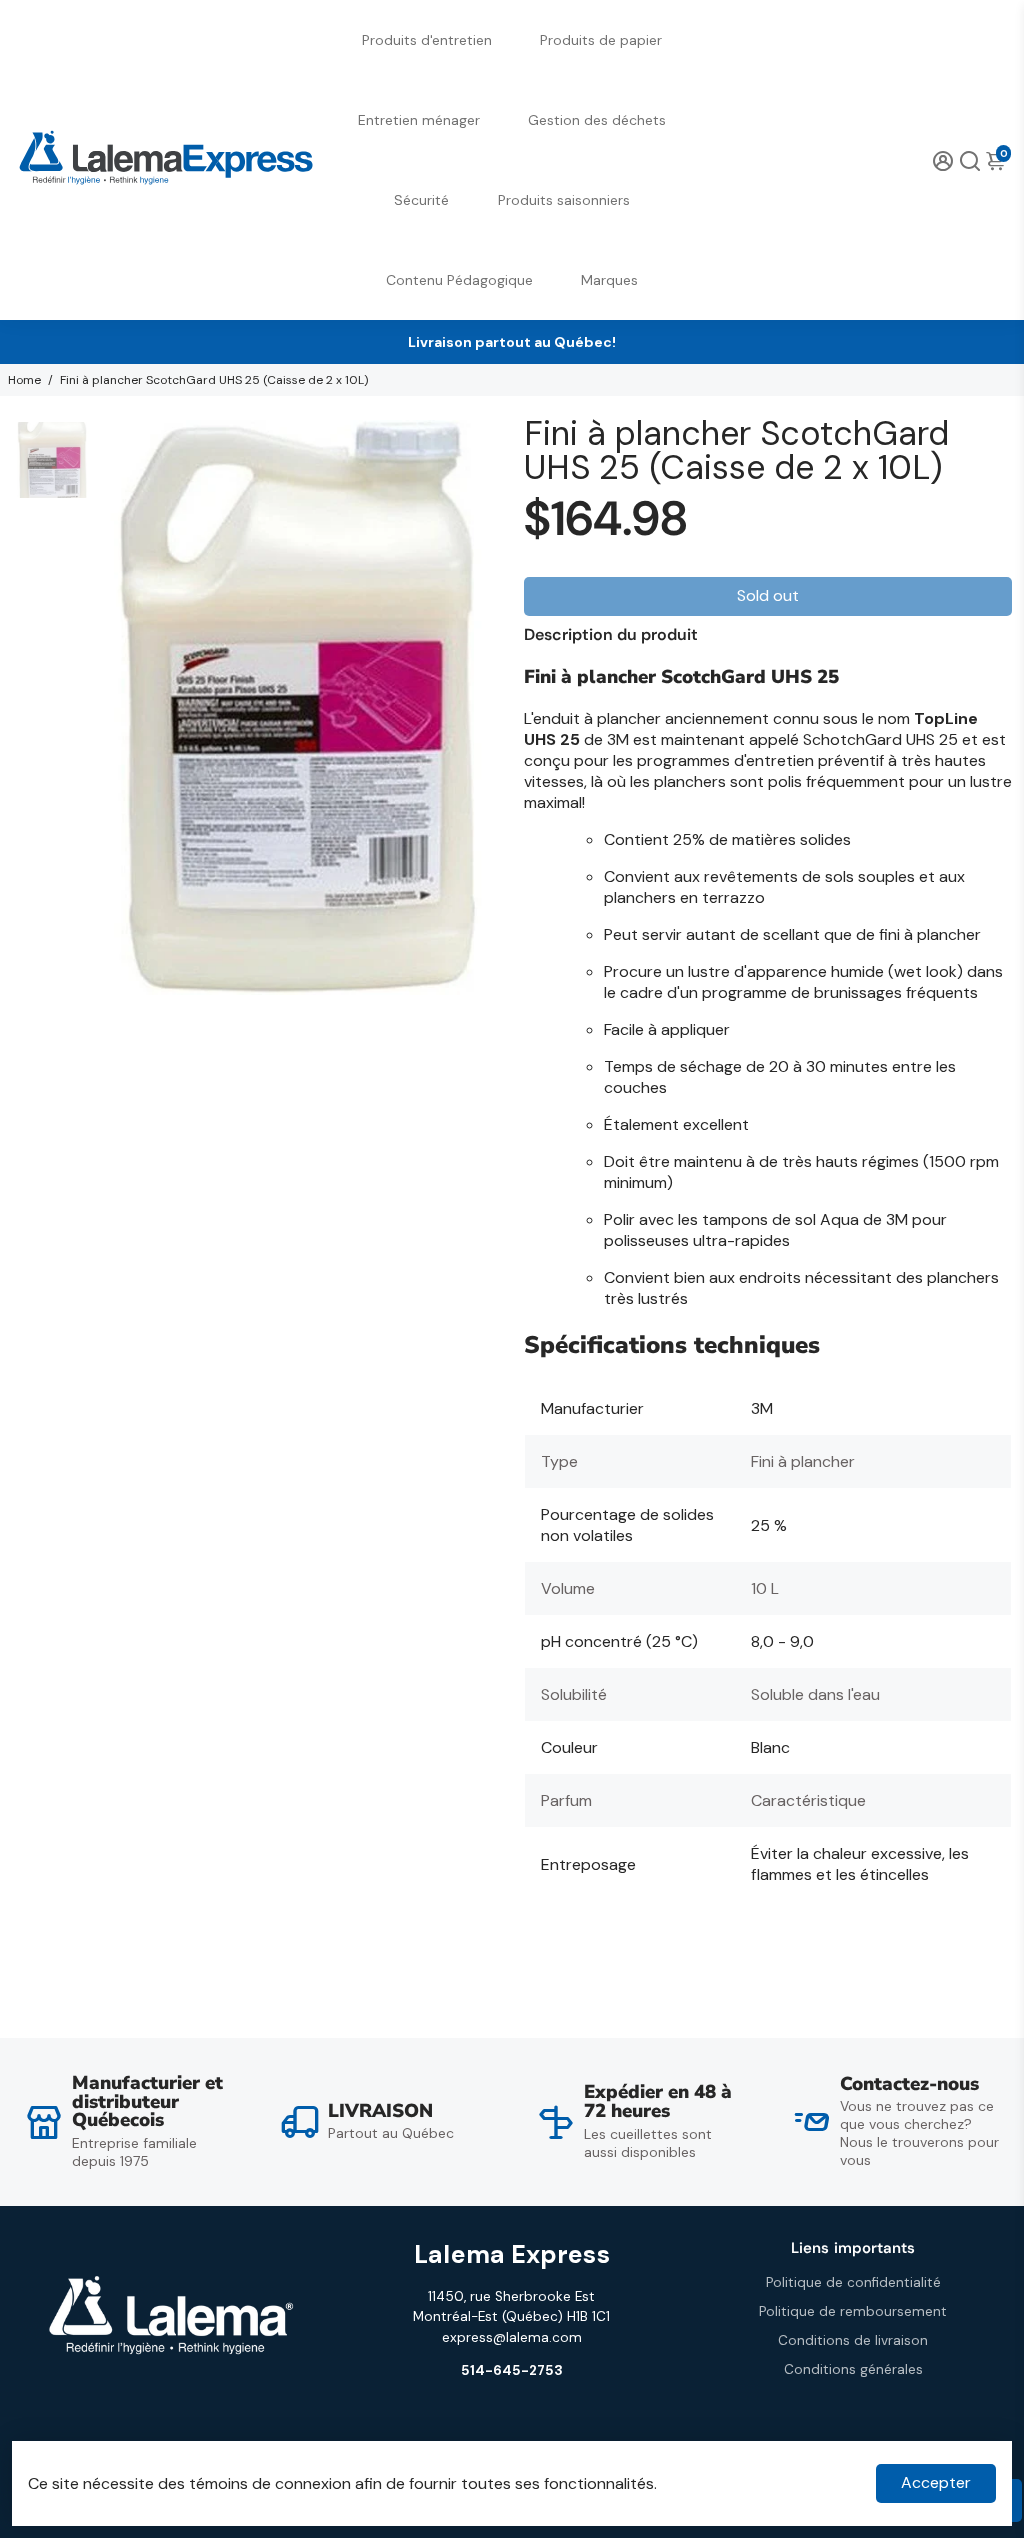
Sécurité (421, 200)
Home (24, 380)
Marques (609, 280)
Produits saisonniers (564, 200)
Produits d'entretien (427, 40)
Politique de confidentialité (853, 2282)
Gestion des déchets (597, 120)
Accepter (936, 2482)
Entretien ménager (419, 120)
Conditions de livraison (853, 2340)
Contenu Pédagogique (459, 280)
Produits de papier (601, 40)
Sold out (768, 595)
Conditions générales (853, 2369)
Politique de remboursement (853, 2311)
